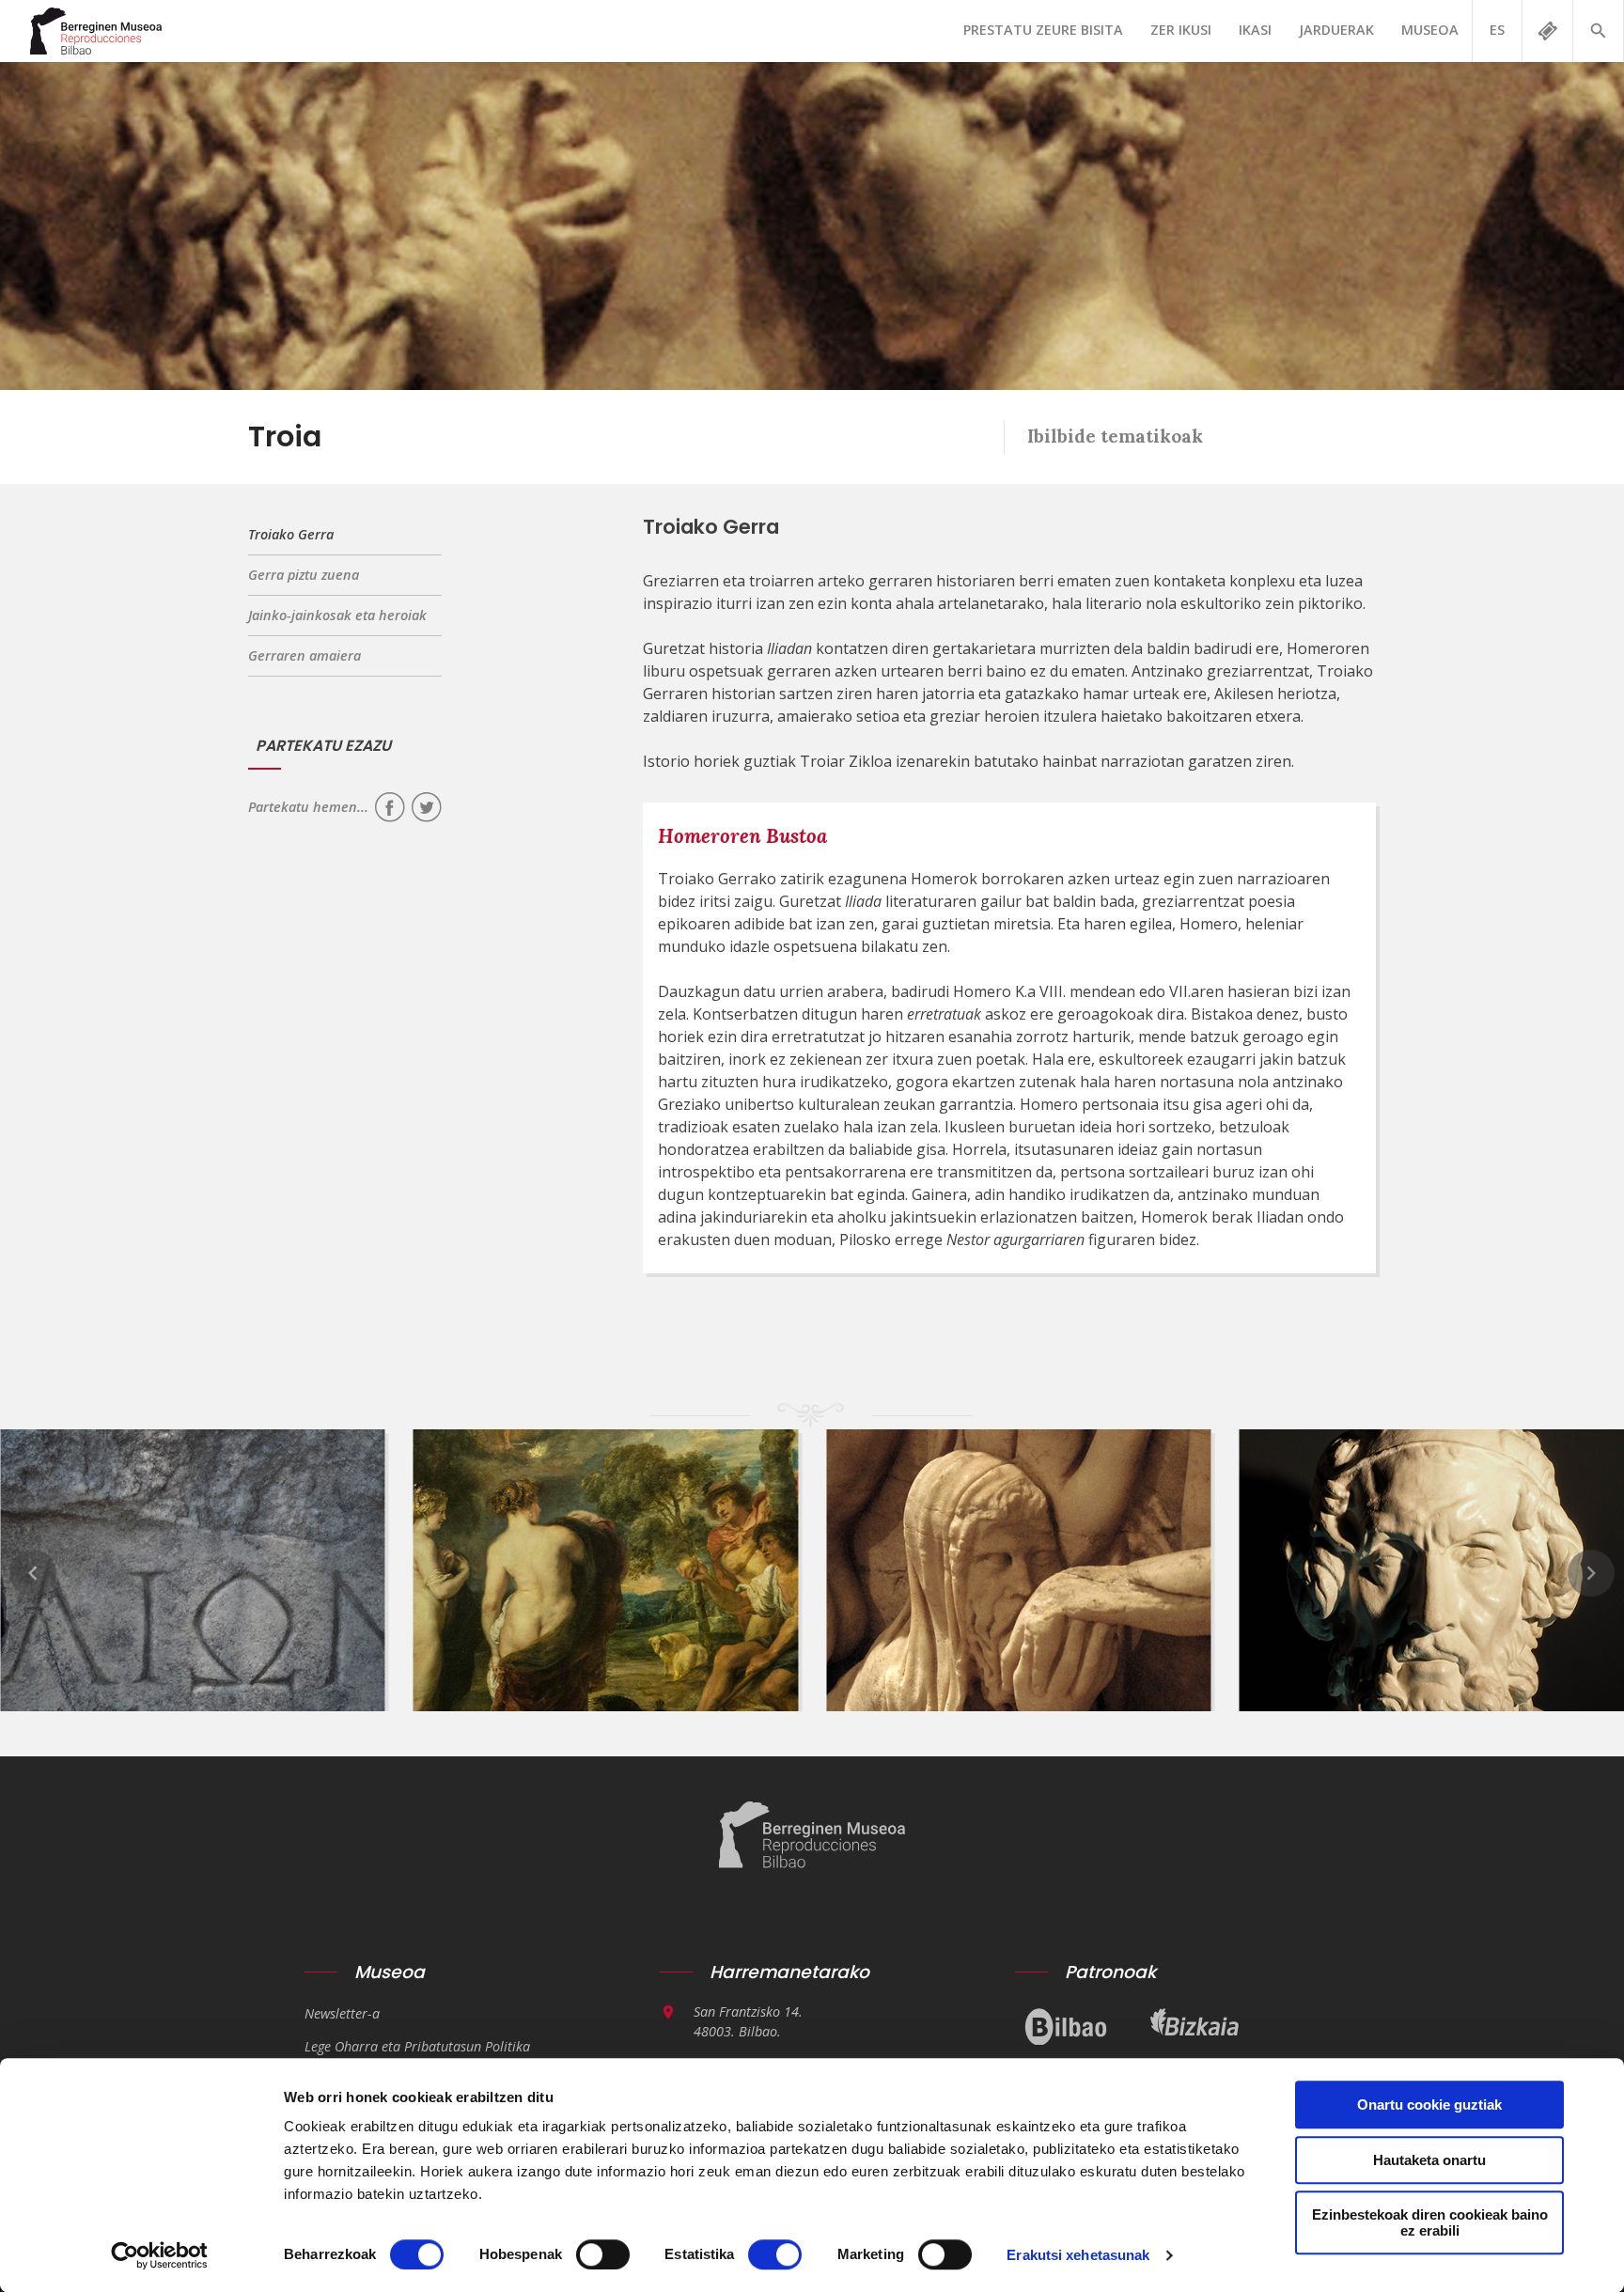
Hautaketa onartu (1429, 2160)
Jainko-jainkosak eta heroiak (337, 615)
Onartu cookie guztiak (1429, 2105)
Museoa (1430, 30)
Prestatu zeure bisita (1043, 30)
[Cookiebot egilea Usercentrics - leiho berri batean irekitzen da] (159, 2255)
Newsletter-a (342, 2013)
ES (1497, 30)
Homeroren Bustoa (742, 836)
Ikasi (1255, 30)
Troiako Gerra (291, 534)
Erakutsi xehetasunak (1078, 2255)
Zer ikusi (1181, 30)
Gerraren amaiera (304, 655)
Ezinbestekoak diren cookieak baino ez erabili (1430, 2222)
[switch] (603, 2254)
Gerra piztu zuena (304, 575)
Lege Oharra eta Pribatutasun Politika (417, 2046)
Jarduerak (1336, 30)
